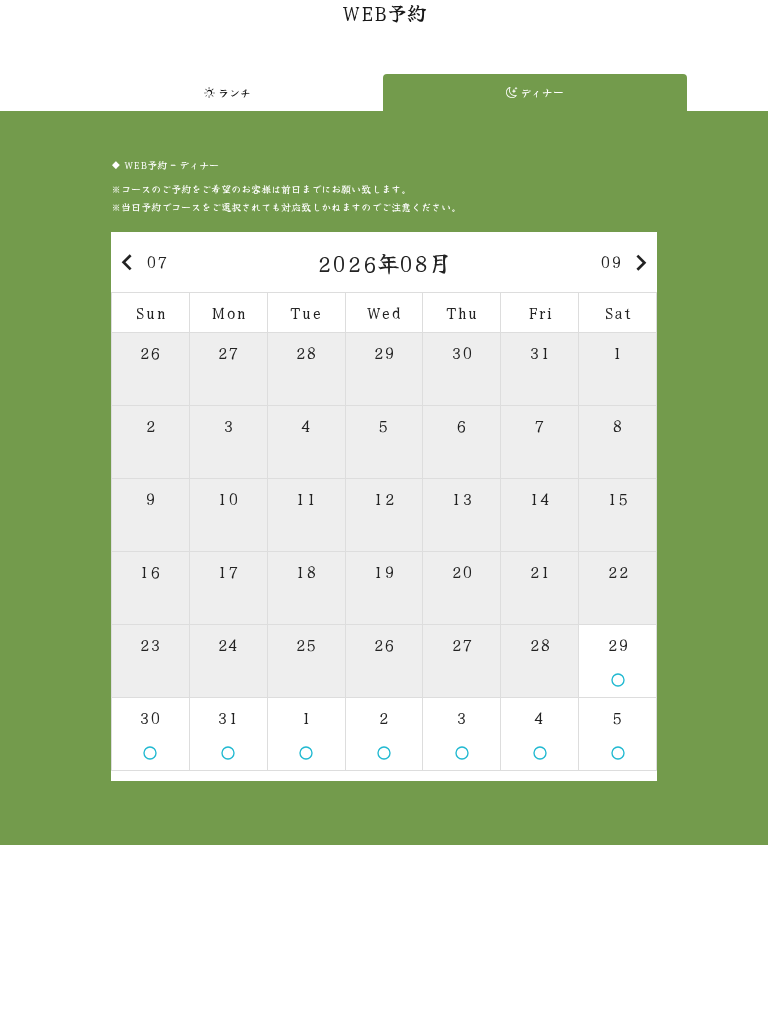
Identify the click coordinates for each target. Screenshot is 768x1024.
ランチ (233, 92)
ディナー (540, 92)
